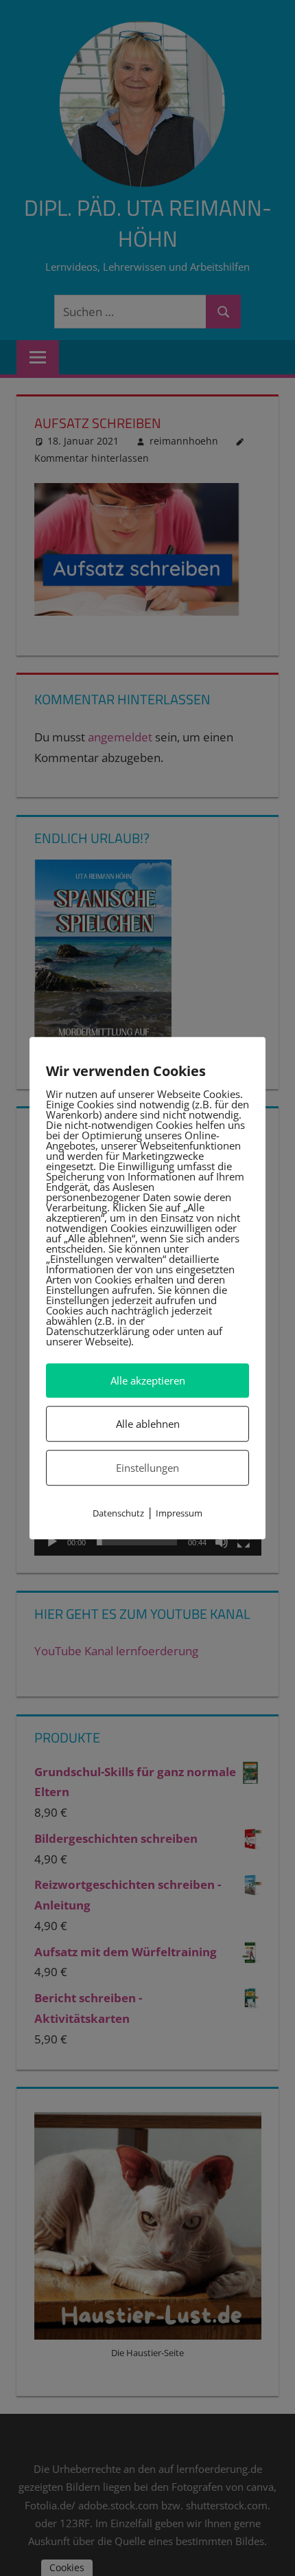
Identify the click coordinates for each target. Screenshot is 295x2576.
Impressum (179, 1514)
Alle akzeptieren (148, 1380)
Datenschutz (118, 1514)
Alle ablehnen (148, 1424)
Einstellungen (147, 1468)
